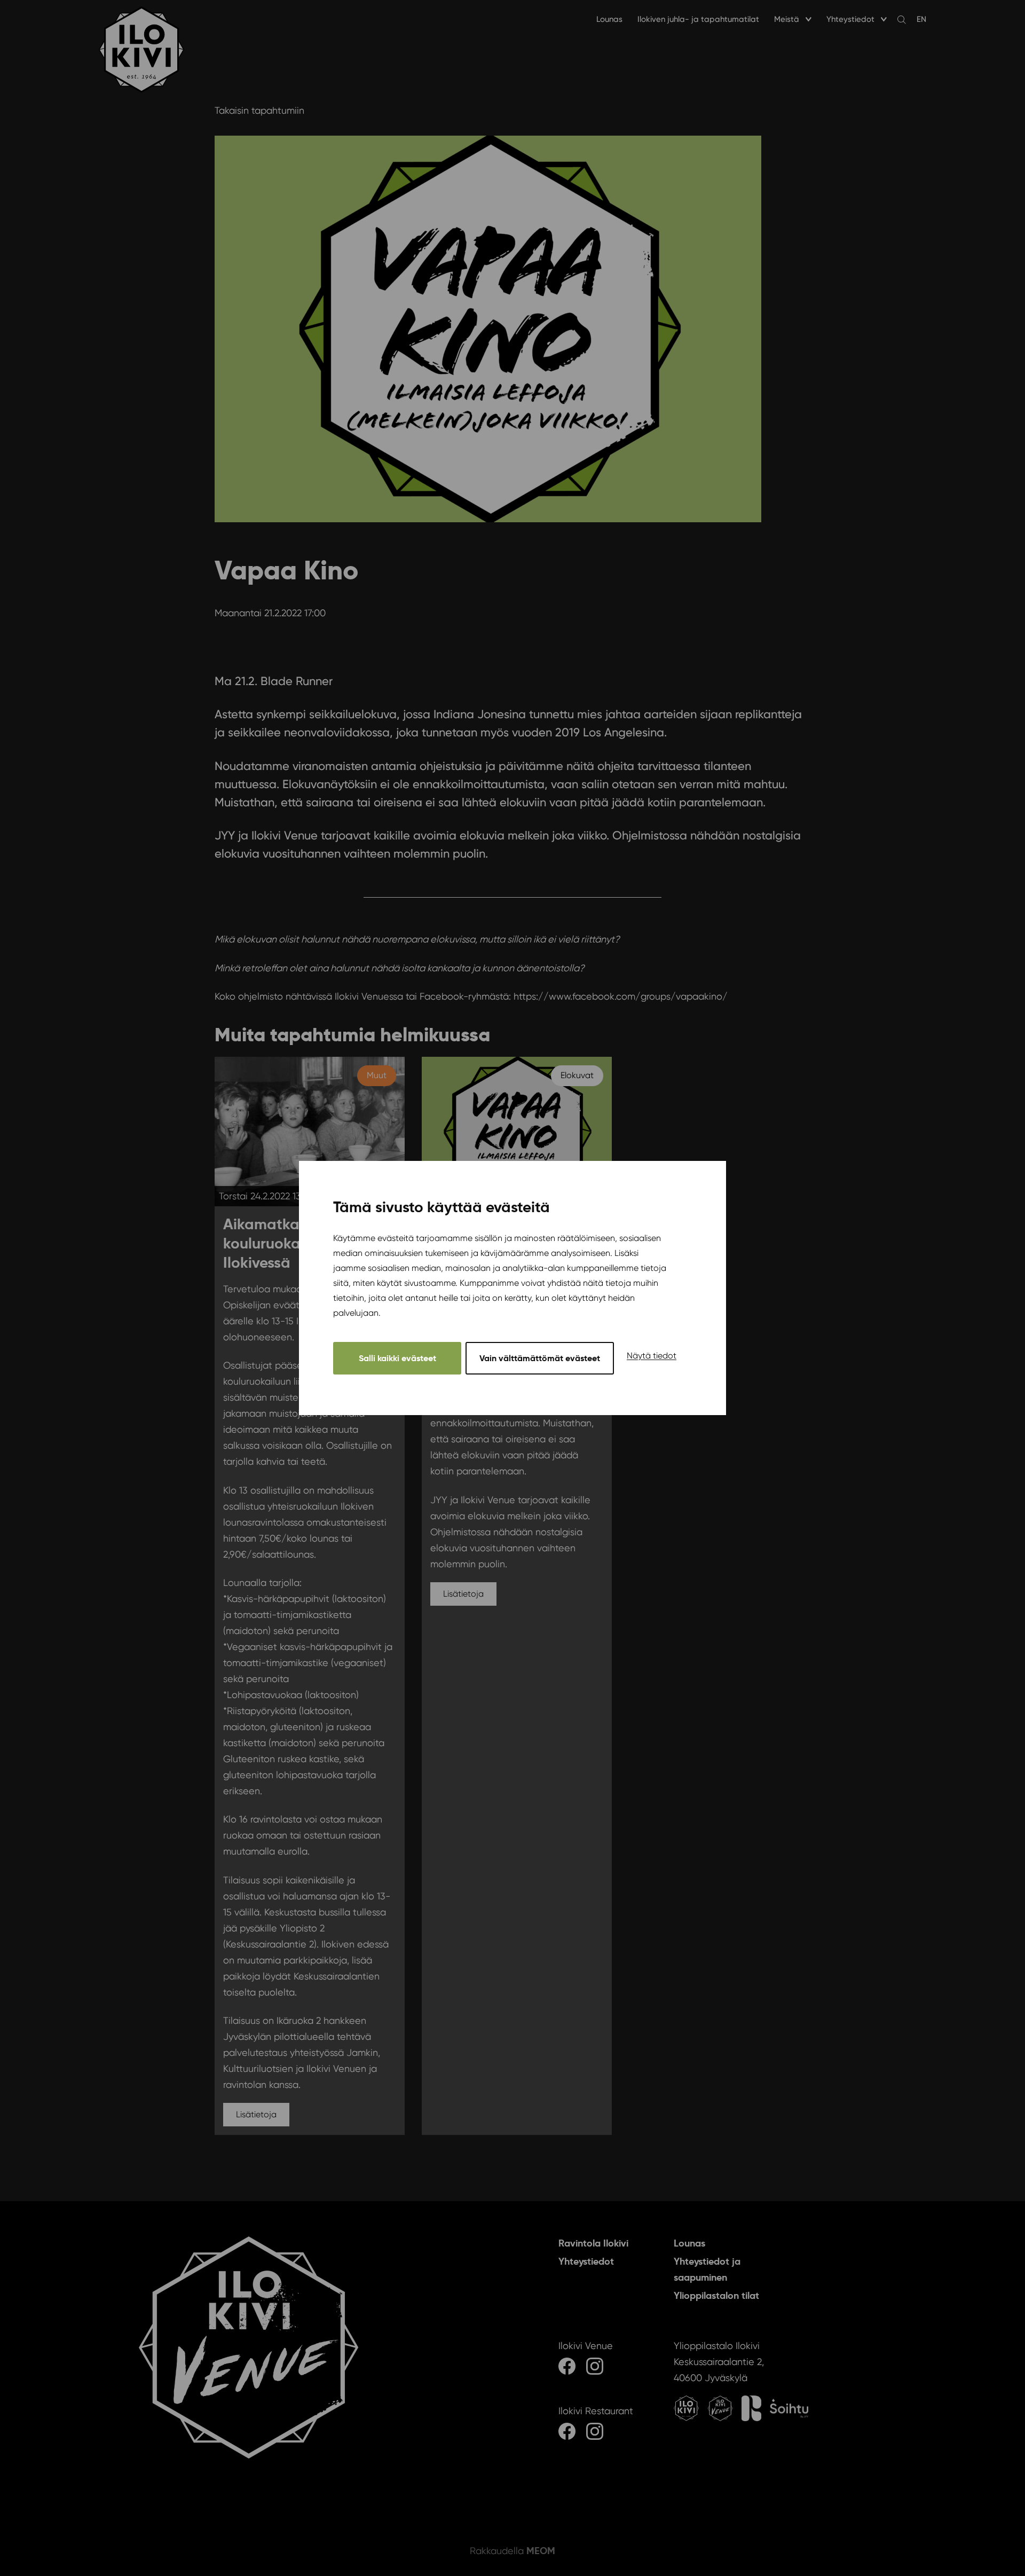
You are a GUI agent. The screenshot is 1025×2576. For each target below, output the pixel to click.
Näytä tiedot (652, 1356)
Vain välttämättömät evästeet (540, 1358)
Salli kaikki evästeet (397, 1358)
